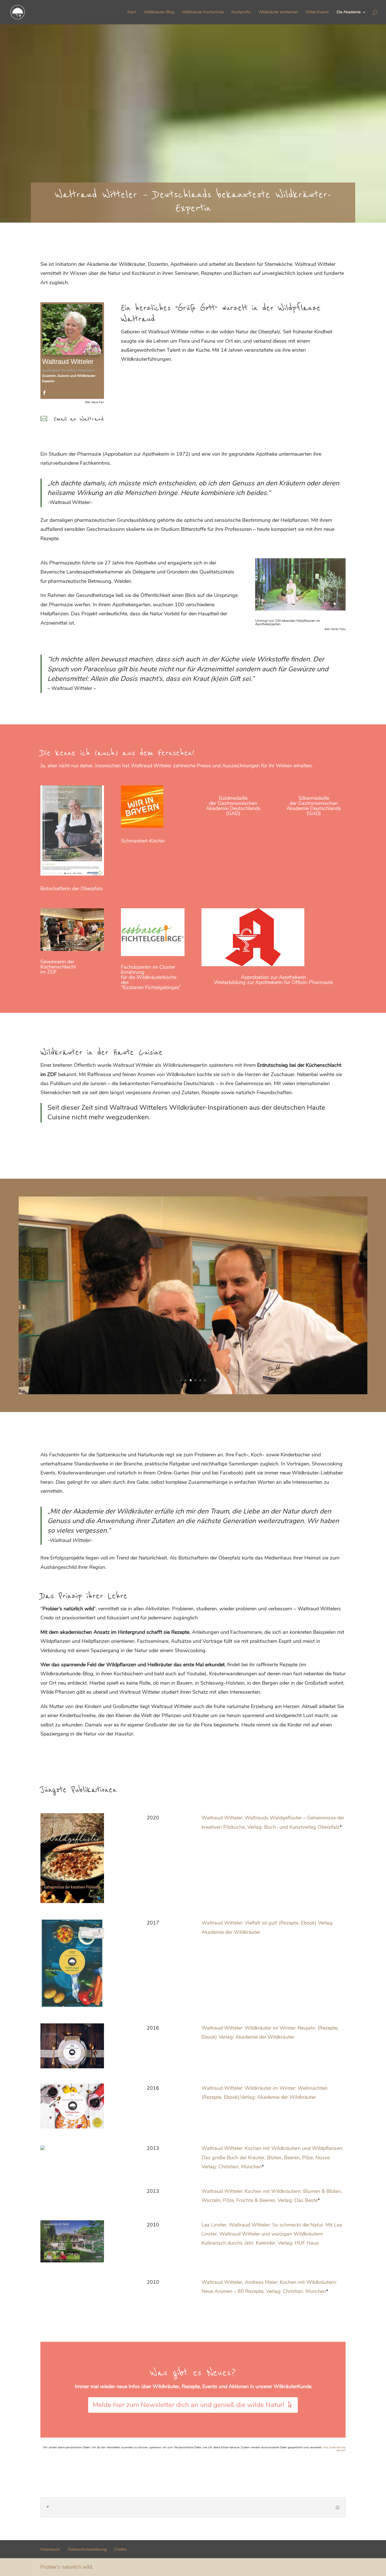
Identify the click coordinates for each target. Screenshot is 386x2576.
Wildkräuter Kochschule (203, 12)
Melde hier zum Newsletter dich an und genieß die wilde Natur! (188, 2405)
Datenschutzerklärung (87, 2549)
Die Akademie (349, 12)
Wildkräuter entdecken (278, 12)
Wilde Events (317, 12)
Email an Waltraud (79, 419)
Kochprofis (241, 12)
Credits (120, 2549)
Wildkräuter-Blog (159, 12)
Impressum (50, 2549)
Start (132, 12)
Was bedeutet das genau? (334, 2449)
